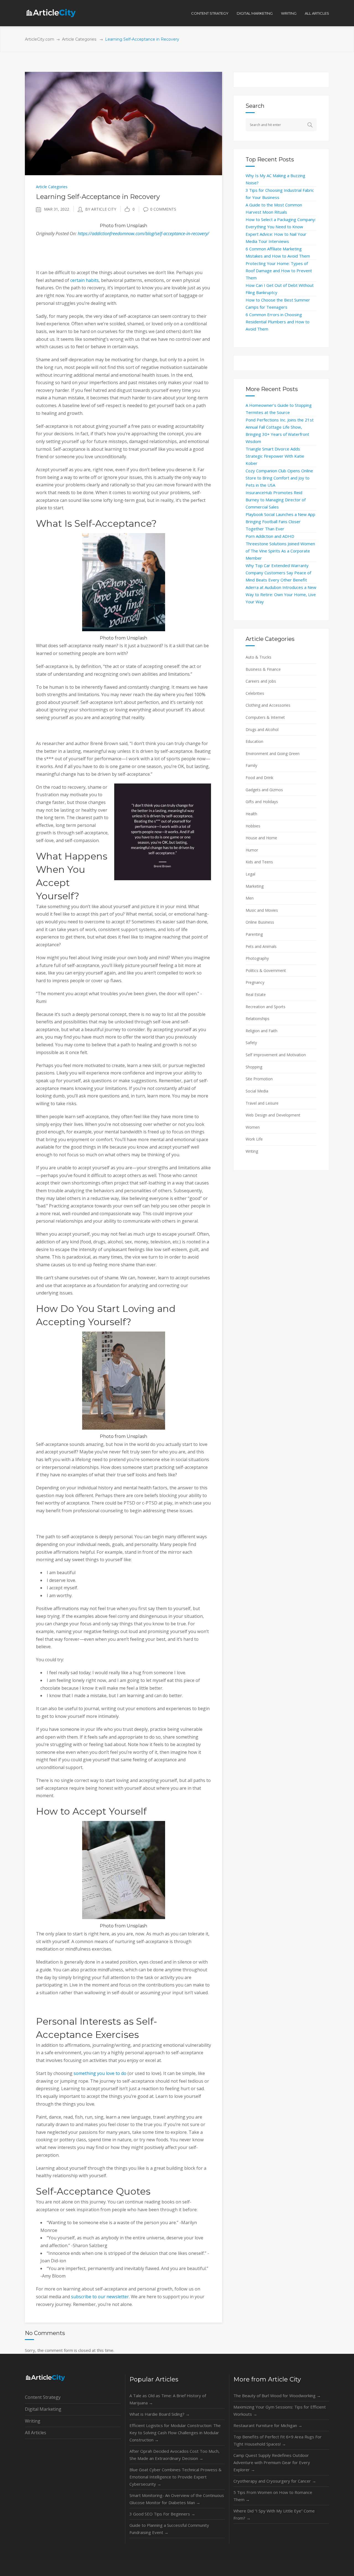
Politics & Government (266, 970)
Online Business (260, 922)
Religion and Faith (261, 1031)
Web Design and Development (273, 1115)
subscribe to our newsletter (100, 2297)
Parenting (254, 934)
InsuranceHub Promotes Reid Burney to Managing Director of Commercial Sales (276, 500)
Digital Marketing (43, 2409)
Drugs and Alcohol (262, 729)
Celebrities (255, 693)
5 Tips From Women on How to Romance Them (273, 2496)
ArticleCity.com (40, 39)
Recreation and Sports (265, 1007)
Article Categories (79, 39)
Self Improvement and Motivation (276, 1055)
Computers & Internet (265, 717)
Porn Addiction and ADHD (270, 536)
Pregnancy (255, 982)
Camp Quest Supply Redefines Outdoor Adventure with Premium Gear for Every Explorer (272, 2462)
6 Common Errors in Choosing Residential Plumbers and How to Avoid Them (278, 322)
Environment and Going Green (273, 754)
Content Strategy (43, 2397)
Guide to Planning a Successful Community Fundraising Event (169, 2529)
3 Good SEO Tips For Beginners (162, 2514)
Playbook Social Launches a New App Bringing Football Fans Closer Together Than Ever (280, 522)
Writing (252, 1151)
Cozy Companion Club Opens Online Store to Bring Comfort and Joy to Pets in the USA (279, 478)
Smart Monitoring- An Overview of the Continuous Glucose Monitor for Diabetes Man (177, 2499)
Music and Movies (262, 910)
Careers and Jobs (261, 681)
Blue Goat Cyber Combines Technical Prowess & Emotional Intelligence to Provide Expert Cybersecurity (175, 2477)
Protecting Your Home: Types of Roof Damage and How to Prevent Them (279, 271)
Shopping (254, 1067)
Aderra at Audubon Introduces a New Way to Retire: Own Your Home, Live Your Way (281, 594)
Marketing (255, 886)
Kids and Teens (259, 862)
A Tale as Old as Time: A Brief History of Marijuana (168, 2399)
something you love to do (100, 2073)
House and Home (261, 838)
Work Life (254, 1139)
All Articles (36, 2433)
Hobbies (253, 826)
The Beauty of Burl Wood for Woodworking (277, 2396)
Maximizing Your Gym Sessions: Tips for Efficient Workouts (280, 2410)
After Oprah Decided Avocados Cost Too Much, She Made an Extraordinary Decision (175, 2455)
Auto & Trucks (258, 657)
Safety (251, 1043)
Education (254, 741)
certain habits (84, 280)
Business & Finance (263, 669)
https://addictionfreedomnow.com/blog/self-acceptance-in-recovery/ (143, 234)
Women (253, 1127)
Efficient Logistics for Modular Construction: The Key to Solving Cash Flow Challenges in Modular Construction (175, 2433)
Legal (250, 874)
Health (251, 814)
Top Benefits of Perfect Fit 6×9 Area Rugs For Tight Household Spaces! (278, 2440)
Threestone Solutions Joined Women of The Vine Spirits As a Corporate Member (280, 551)
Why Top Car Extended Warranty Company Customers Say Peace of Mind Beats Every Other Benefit (278, 573)
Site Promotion (259, 1079)
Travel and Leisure (262, 1103)
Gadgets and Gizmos (264, 790)
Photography (257, 958)
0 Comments (163, 209)
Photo (107, 226)
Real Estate (256, 995)
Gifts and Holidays (262, 802)
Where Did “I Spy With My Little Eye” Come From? (274, 2514)
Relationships (257, 1019)
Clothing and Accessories (268, 705)
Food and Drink (259, 778)
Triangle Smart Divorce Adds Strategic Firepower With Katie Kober (275, 456)
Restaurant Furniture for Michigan (268, 2425)
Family (251, 765)
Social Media (257, 1091)
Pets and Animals (261, 946)
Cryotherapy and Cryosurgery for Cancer (275, 2481)
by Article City (101, 209)
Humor (252, 850)
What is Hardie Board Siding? (160, 2414)
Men (250, 898)
